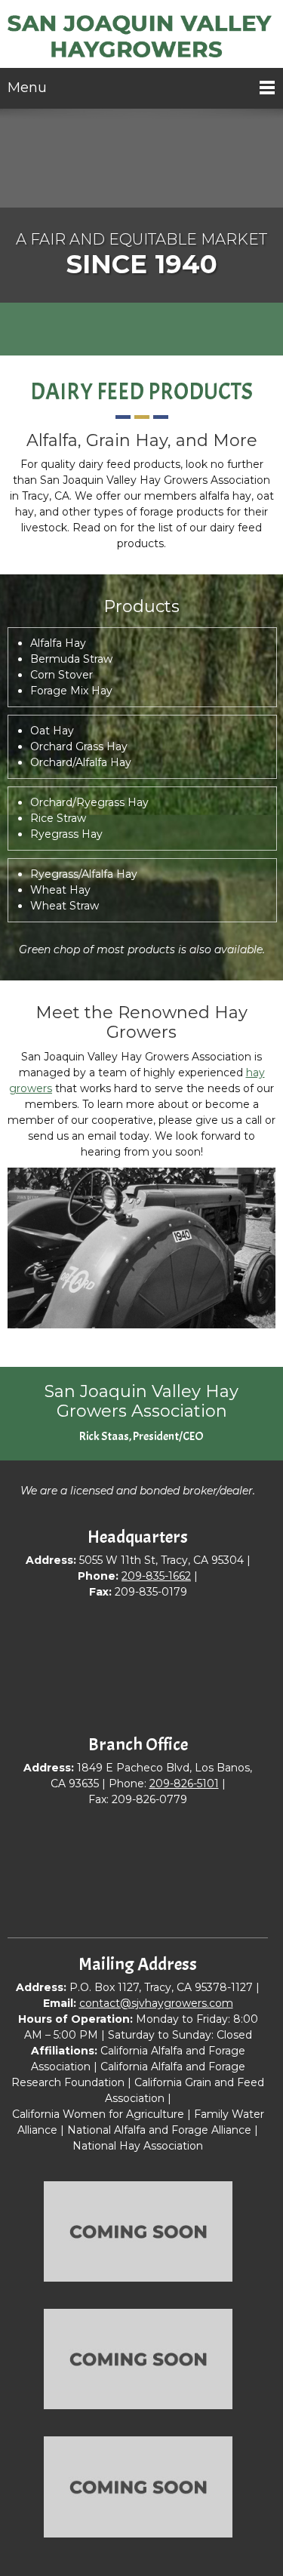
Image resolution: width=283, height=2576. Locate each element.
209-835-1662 (156, 1576)
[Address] (165, 331)
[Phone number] (119, 331)
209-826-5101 (184, 1784)
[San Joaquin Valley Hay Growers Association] (141, 38)
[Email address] (142, 331)
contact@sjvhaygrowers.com (156, 2003)
